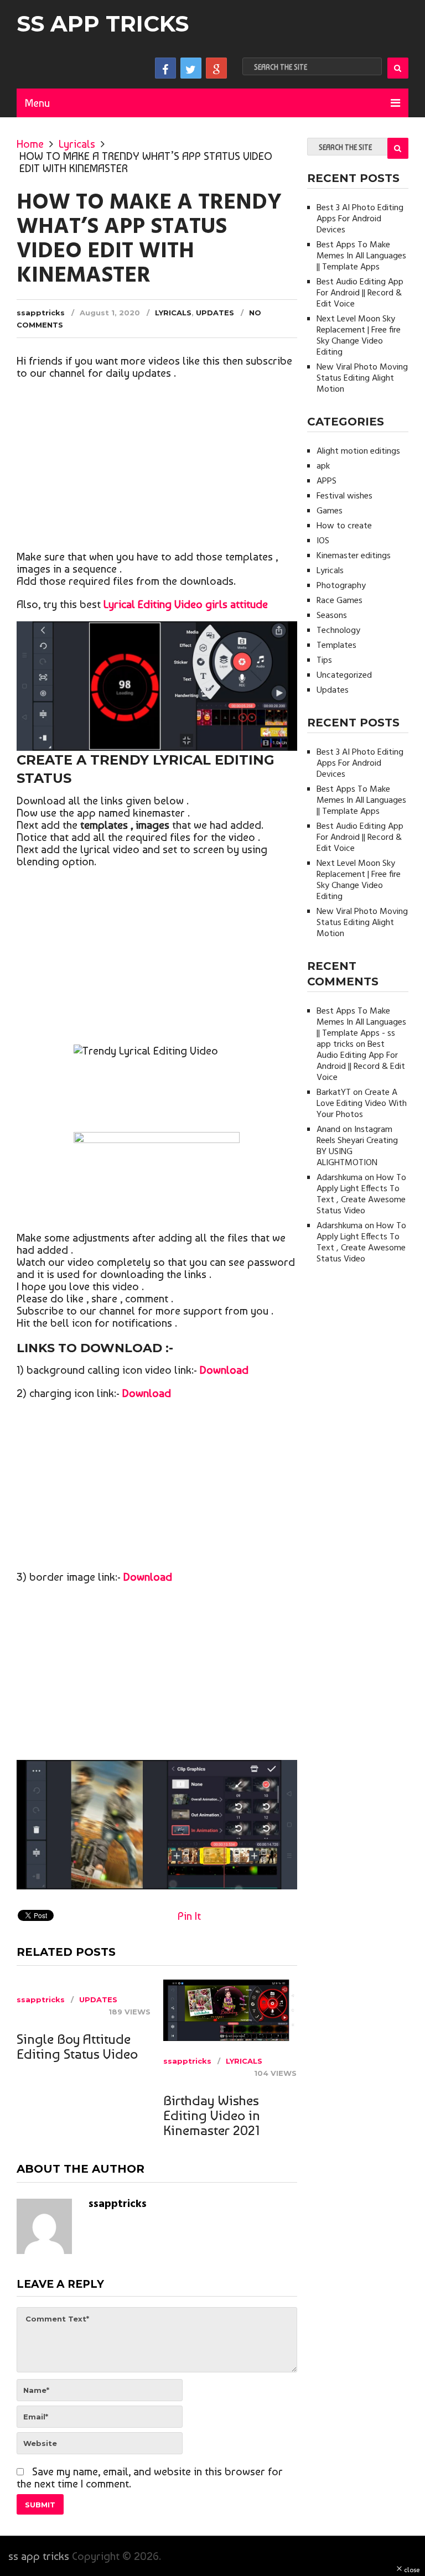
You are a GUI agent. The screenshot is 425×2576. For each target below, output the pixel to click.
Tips (324, 661)
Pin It (189, 1916)
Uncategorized (344, 676)
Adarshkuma (340, 1178)
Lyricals (77, 144)
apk (323, 466)
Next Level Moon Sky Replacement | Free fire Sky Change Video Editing (359, 336)
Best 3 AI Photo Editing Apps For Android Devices (360, 219)
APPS (326, 481)
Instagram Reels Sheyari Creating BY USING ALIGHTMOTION (357, 1146)
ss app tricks (103, 24)
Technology (338, 631)
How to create (344, 526)
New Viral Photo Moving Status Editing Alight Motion (362, 378)
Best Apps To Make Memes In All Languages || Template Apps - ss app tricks (361, 1028)
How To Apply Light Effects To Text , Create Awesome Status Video (361, 1194)
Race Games (340, 601)
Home (30, 144)
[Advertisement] (157, 468)
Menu (37, 103)
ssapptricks (41, 313)
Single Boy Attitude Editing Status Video (77, 2047)
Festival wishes (344, 496)
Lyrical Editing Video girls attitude (186, 604)
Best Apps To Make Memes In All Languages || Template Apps (361, 256)
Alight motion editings (358, 451)
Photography (341, 586)
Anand (328, 1130)
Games (330, 511)
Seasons (332, 616)
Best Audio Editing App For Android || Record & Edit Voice (360, 293)
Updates (215, 313)
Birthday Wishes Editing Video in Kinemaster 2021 (212, 2115)
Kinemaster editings (354, 556)
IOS (323, 541)
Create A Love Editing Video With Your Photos (362, 1104)
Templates (336, 646)
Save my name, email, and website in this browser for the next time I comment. (150, 2478)
